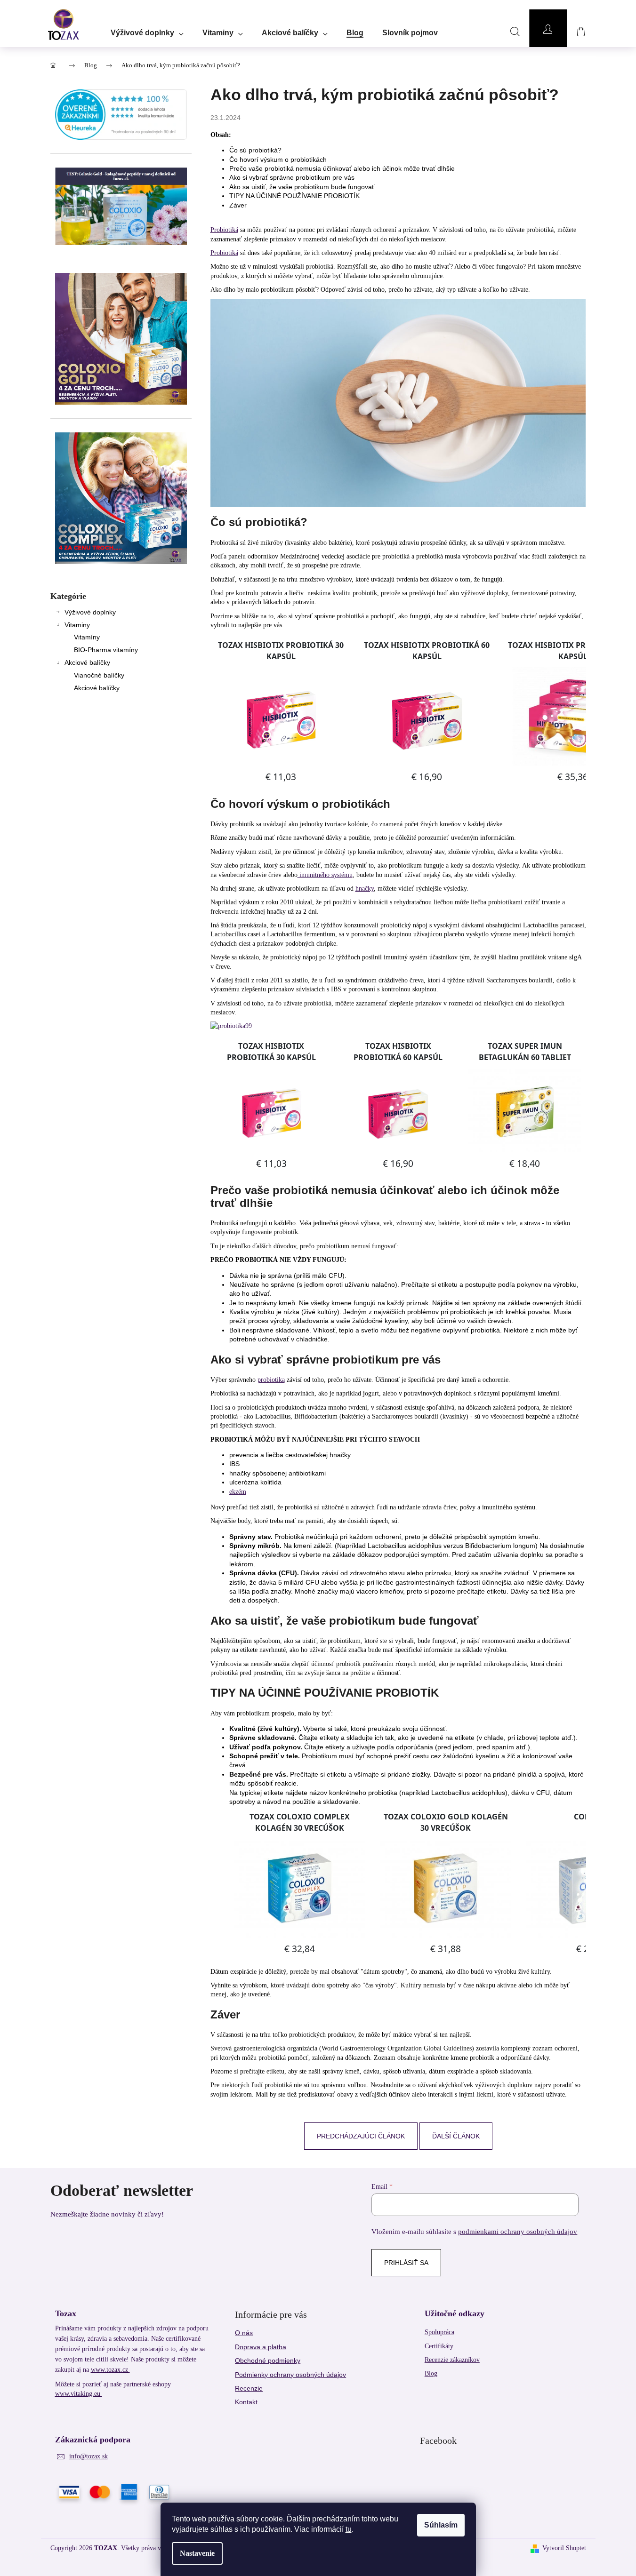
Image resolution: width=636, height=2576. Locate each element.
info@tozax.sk (89, 2456)
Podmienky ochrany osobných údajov (290, 2375)
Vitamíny (87, 637)
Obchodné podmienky (268, 2361)
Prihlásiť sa (406, 2263)
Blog (431, 2373)
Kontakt (246, 2402)
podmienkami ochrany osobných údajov (518, 2231)
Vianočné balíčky (99, 675)
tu (349, 2529)
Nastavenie (197, 2553)
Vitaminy (77, 625)
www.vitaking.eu (79, 2394)
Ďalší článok (456, 2136)
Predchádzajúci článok (361, 2136)
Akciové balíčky (87, 662)
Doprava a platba (261, 2347)
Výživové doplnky (90, 612)
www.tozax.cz (110, 2370)
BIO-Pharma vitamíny (106, 650)
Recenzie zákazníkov (452, 2360)
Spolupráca (439, 2332)
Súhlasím (441, 2525)
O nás (244, 2333)
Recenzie (249, 2388)
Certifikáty (439, 2346)
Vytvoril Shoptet (564, 2548)
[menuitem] (147, 30)
